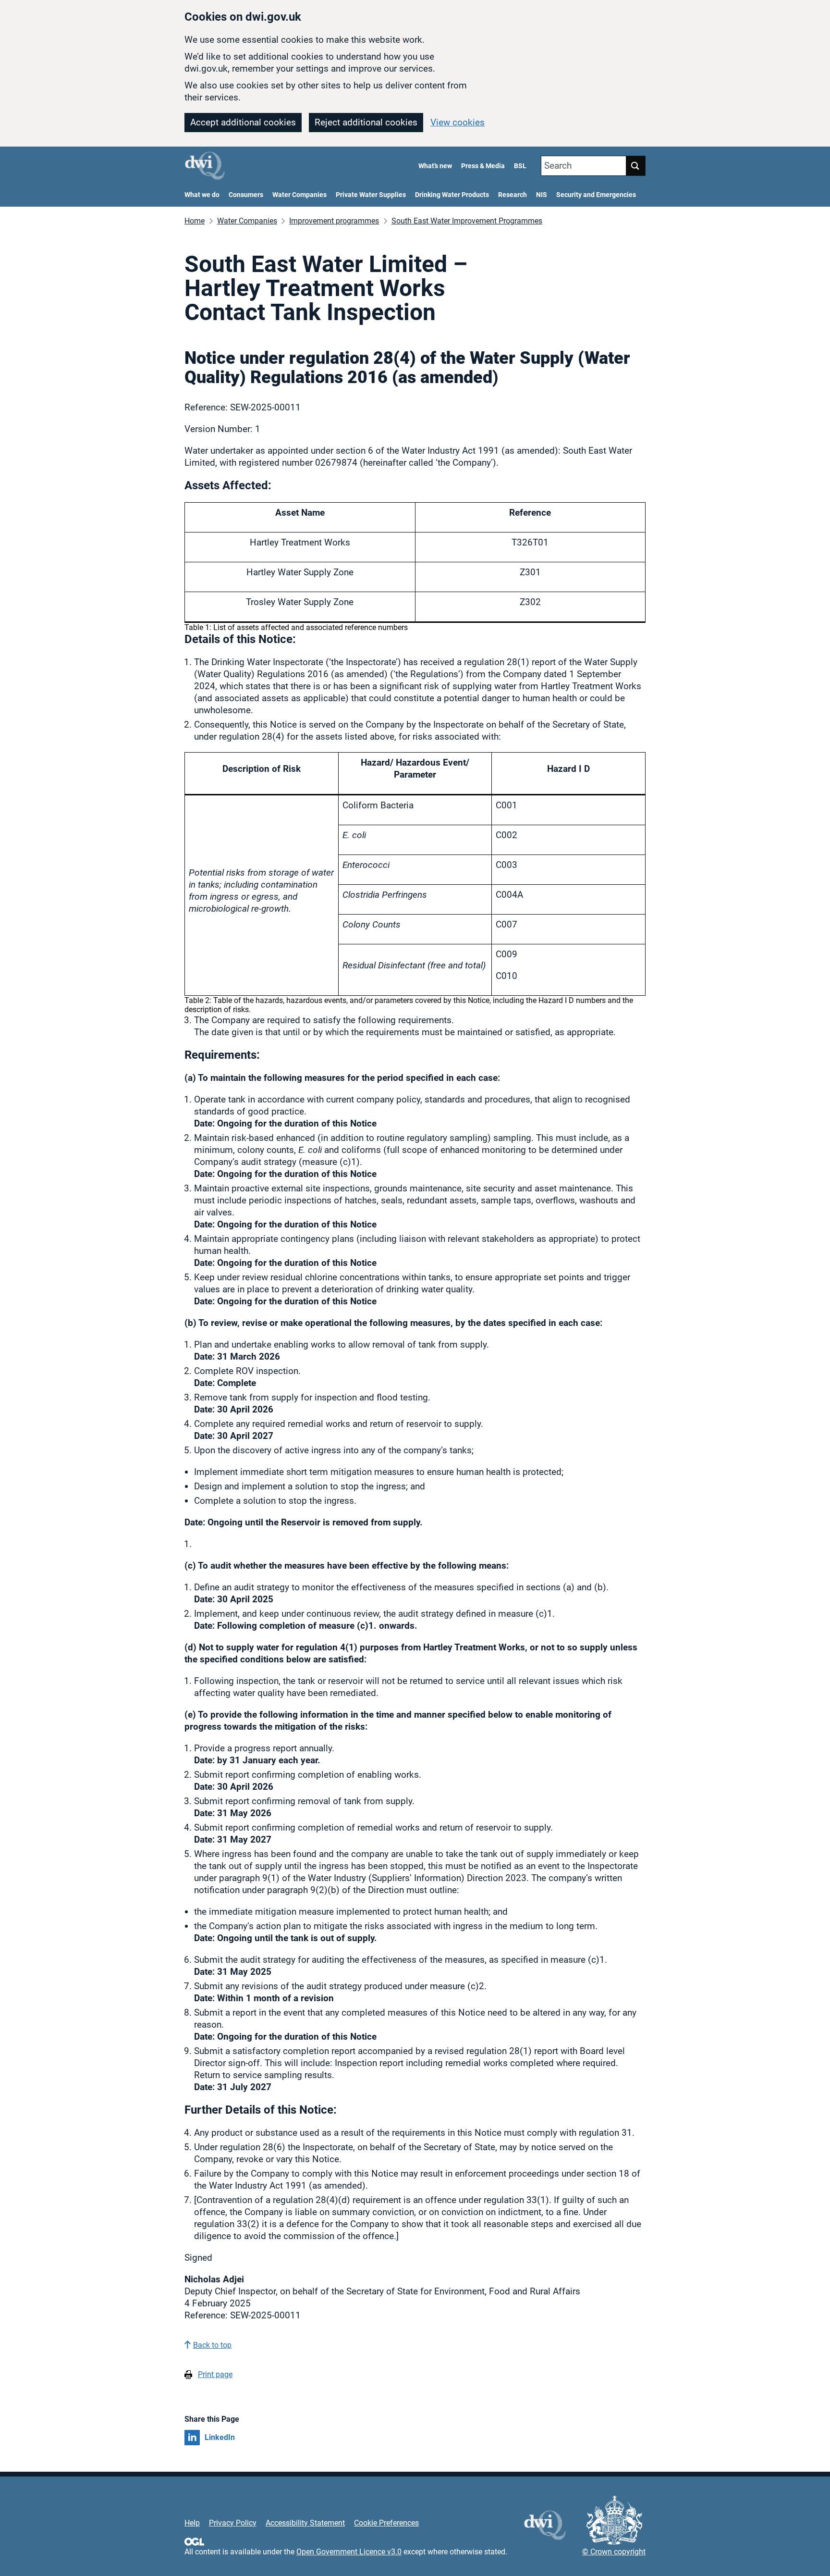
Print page (215, 2374)
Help (192, 2523)
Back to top (212, 2345)
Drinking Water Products (452, 195)
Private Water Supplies (371, 195)
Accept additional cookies (243, 122)
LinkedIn (220, 2437)
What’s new (435, 166)
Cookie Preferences (386, 2523)
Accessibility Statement (305, 2523)
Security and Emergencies (596, 195)
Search (558, 166)
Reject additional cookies (366, 122)
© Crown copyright (614, 2552)
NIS (542, 195)
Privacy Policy (233, 2523)
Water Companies (299, 195)
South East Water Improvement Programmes (467, 221)
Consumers (246, 195)
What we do (202, 195)
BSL (520, 166)
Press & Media (483, 166)
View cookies (458, 122)
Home (195, 221)
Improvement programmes (334, 221)
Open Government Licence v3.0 (349, 2552)
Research (513, 195)
